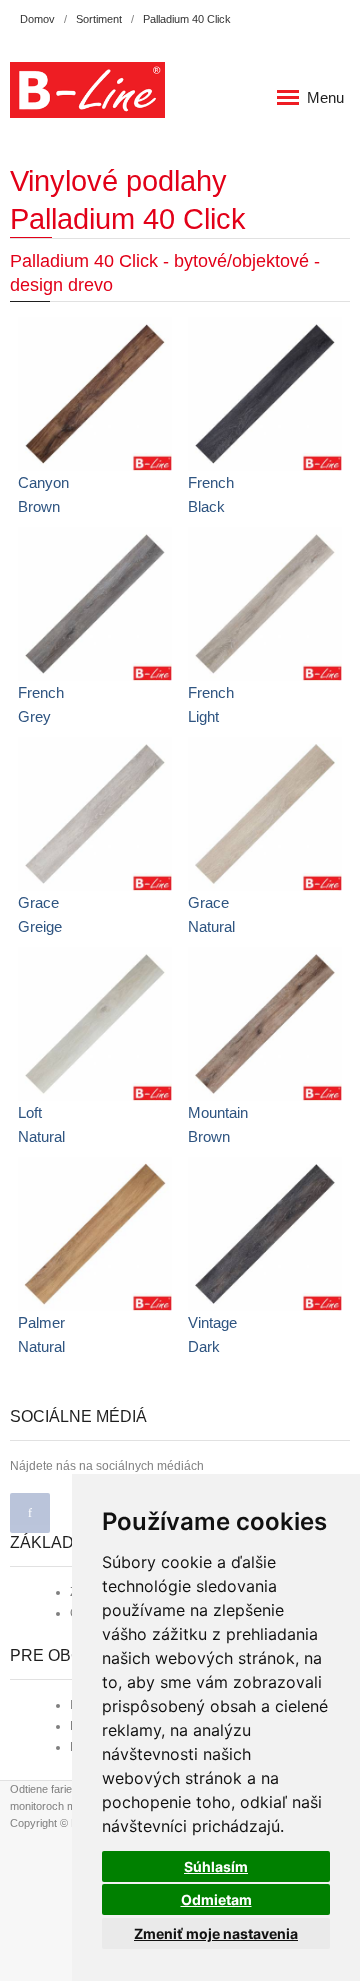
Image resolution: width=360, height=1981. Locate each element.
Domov (37, 19)
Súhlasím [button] (216, 1866)
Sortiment (99, 19)
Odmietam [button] (216, 1899)
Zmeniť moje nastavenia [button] (216, 1933)
